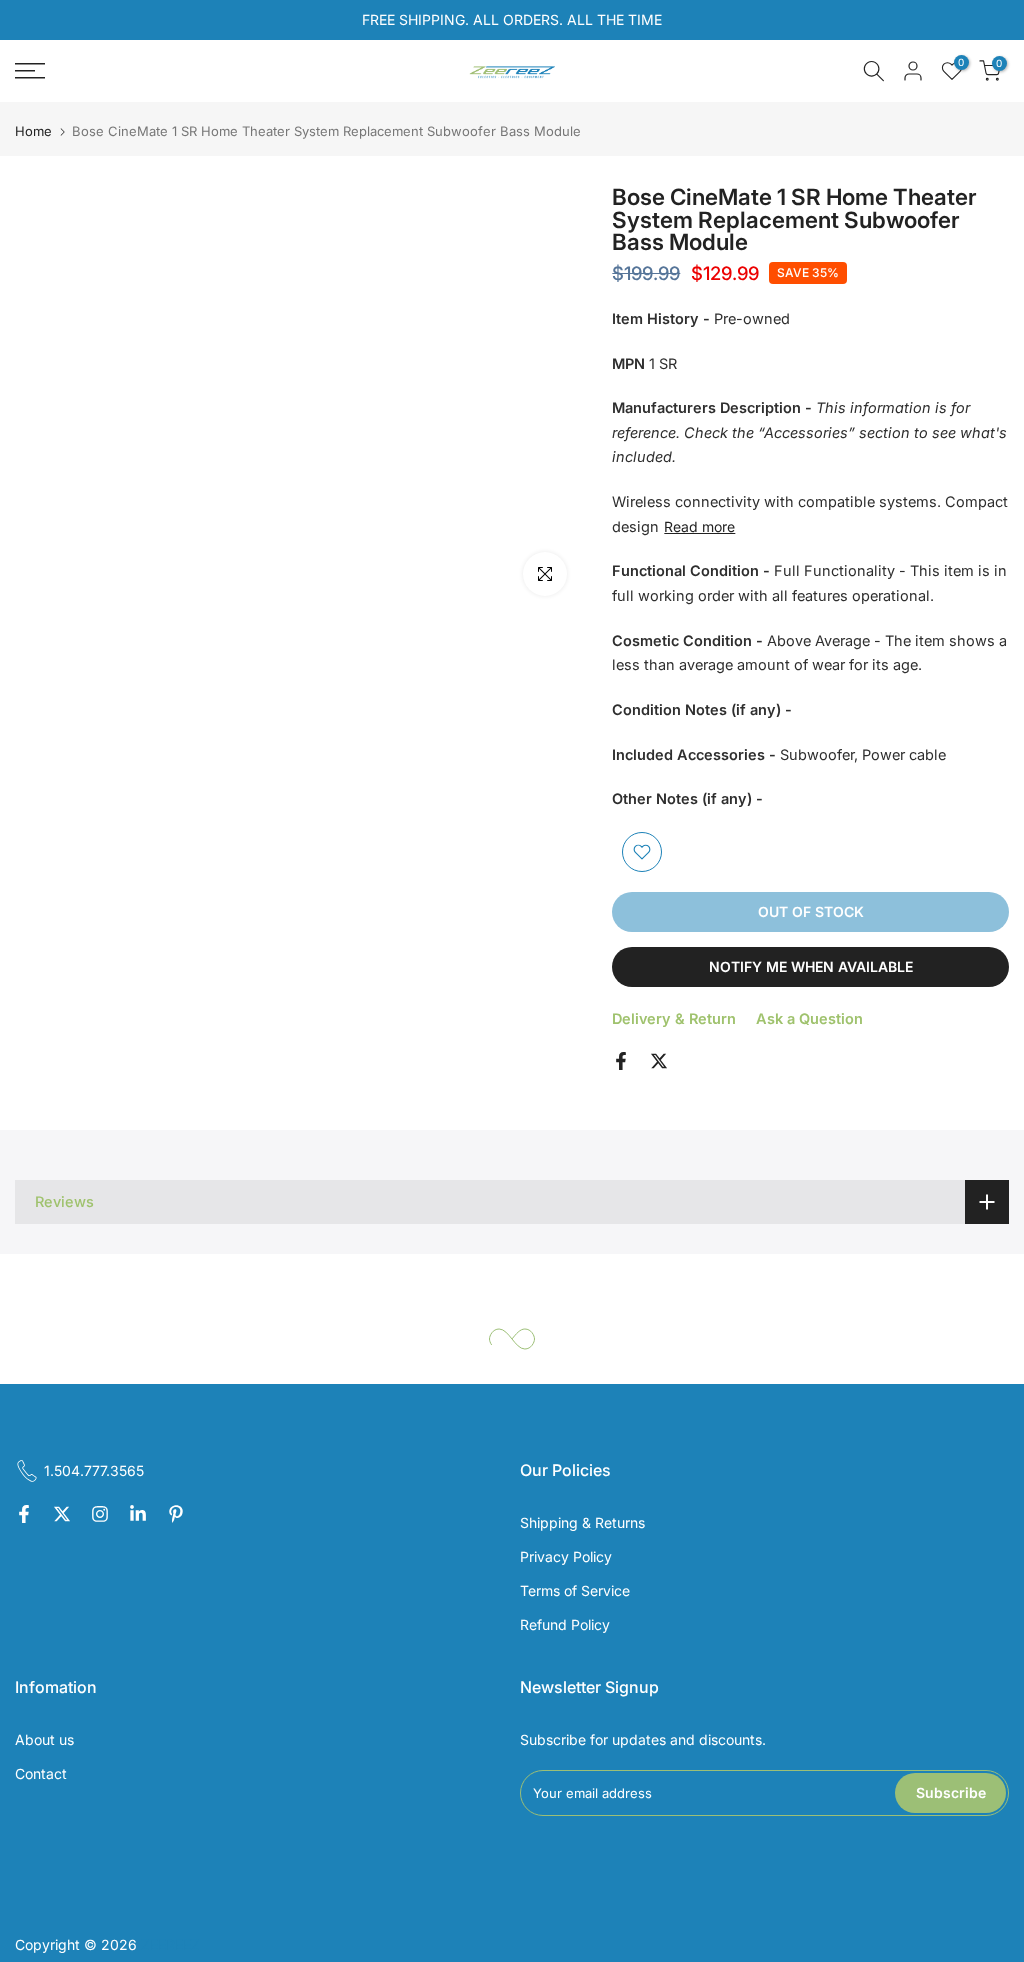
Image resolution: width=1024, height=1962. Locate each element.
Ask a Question (809, 1018)
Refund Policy (565, 1624)
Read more (699, 526)
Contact (41, 1773)
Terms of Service (575, 1590)
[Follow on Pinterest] (176, 1515)
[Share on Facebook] (621, 1061)
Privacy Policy (566, 1556)
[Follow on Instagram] (100, 1515)
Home (33, 131)
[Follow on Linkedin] (138, 1515)
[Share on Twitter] (659, 1061)
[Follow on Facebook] (24, 1515)
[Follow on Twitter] (62, 1515)
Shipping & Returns (582, 1522)
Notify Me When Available (811, 966)
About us (44, 1739)
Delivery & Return (674, 1018)
